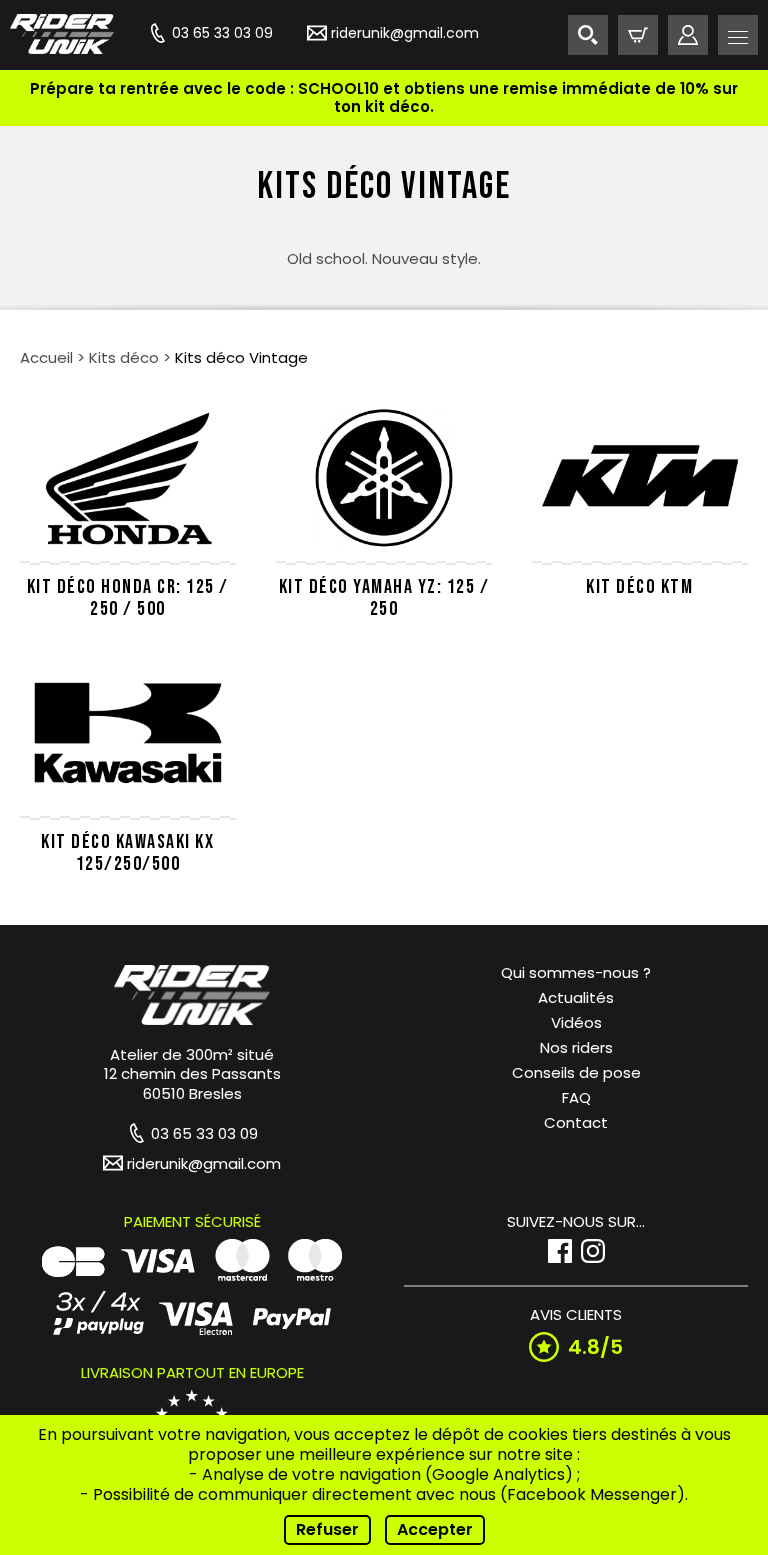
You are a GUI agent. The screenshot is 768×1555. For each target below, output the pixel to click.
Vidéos (576, 1022)
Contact (576, 1122)
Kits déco (124, 357)
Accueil (46, 357)
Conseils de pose (576, 1072)
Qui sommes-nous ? (576, 972)
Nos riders (576, 1047)
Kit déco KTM (639, 587)
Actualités (576, 997)
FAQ (576, 1097)
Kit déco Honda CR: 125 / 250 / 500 (128, 598)
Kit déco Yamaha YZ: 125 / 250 (384, 598)
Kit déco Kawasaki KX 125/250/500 (127, 853)
